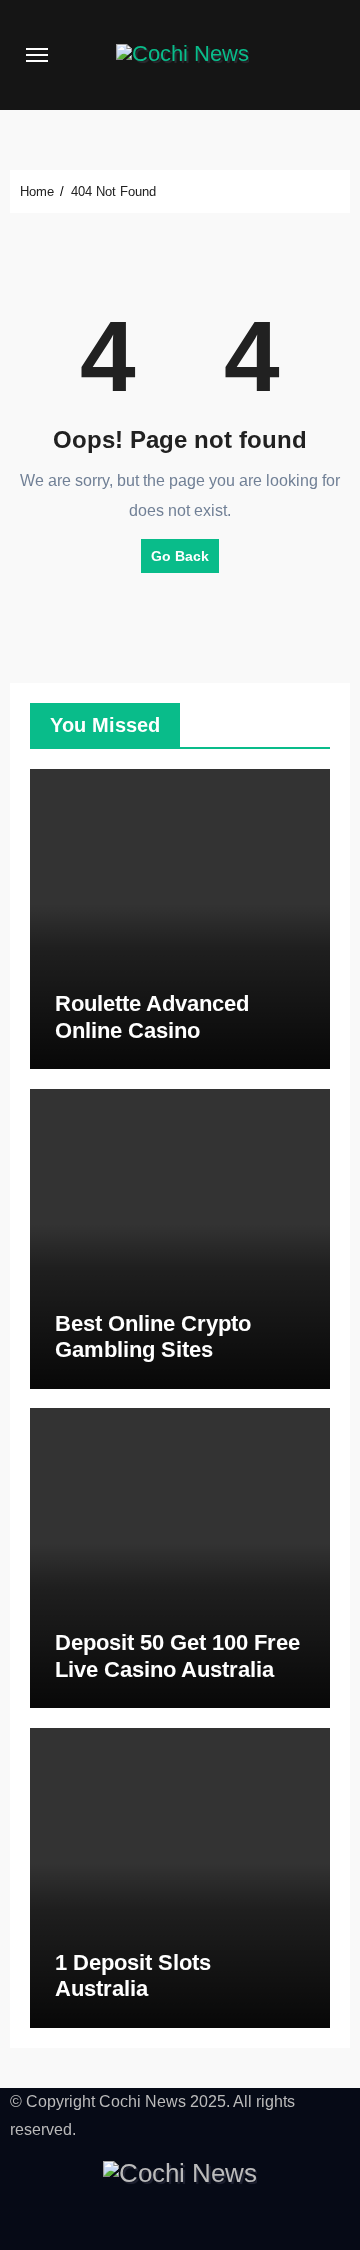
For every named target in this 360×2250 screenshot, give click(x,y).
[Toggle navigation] (37, 55)
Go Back (180, 556)
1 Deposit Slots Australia (133, 1975)
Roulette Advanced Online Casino (152, 1016)
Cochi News (142, 2101)
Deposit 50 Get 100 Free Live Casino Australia (177, 1655)
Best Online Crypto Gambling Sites (153, 1336)
